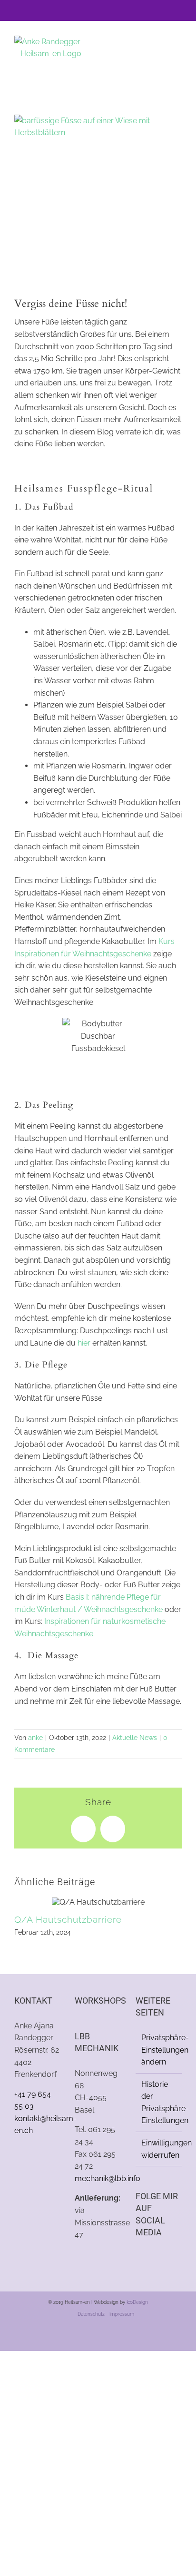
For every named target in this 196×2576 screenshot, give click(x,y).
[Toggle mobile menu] (178, 50)
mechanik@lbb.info (108, 2178)
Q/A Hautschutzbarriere (68, 1919)
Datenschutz (91, 2314)
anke (35, 1738)
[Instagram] (151, 2258)
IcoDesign (137, 2302)
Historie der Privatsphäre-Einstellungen (159, 2103)
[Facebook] (138, 2258)
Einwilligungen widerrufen (159, 2149)
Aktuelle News (135, 1738)
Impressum (122, 2314)
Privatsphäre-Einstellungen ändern (159, 2050)
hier (84, 1343)
